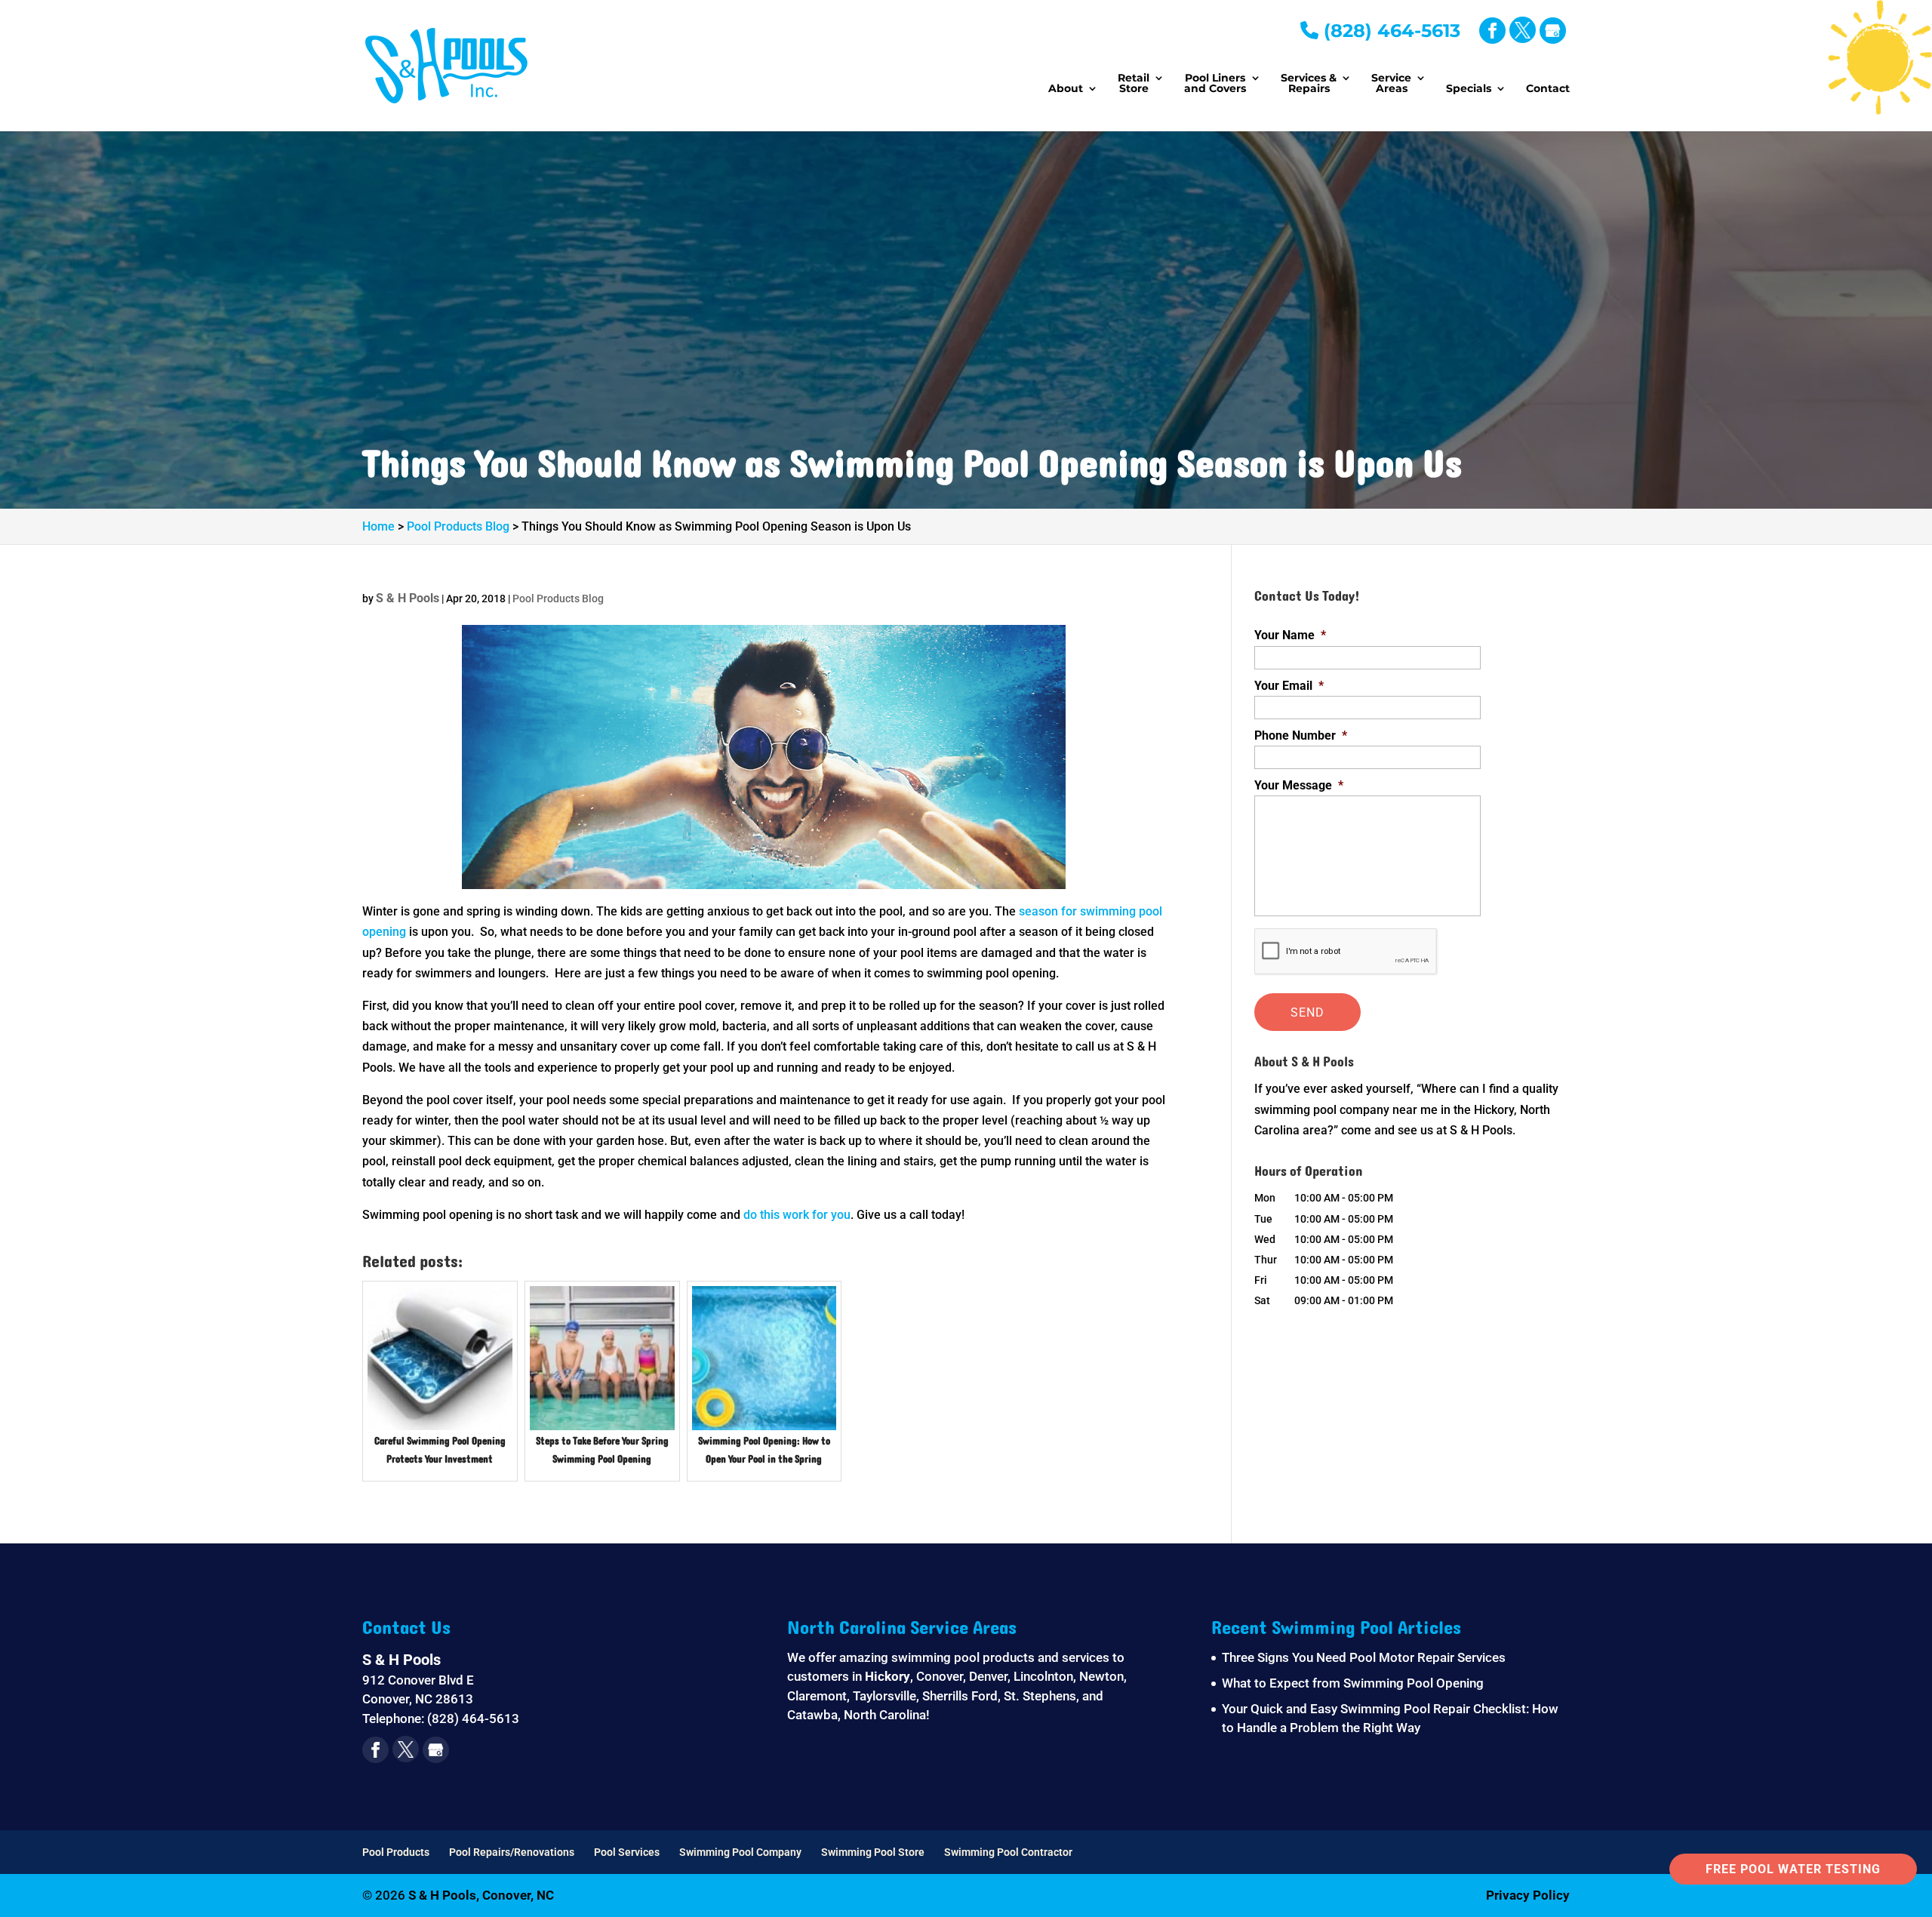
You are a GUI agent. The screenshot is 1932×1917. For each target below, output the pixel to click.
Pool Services (627, 1852)
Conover (940, 1676)
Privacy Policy (1528, 1895)
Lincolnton (1043, 1676)
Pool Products (396, 1852)
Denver (988, 1676)
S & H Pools (408, 598)
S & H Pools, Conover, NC (481, 1895)
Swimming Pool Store (873, 1852)
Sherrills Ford (960, 1696)
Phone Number (1301, 735)
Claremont (817, 1696)
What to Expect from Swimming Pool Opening (1353, 1683)
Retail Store (1134, 84)
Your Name (1290, 635)
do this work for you (797, 1215)
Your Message (1299, 785)
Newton (1101, 1676)
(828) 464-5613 (1389, 31)
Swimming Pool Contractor (1008, 1852)
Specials (1469, 89)
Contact (1548, 89)
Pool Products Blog (558, 598)
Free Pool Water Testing (1793, 1869)
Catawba (812, 1715)
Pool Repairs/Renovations (512, 1852)
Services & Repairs (1309, 84)
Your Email (1289, 686)
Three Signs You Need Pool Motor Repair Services (1364, 1657)
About (1066, 89)
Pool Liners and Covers (1215, 84)
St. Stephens (1040, 1696)
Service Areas (1391, 84)
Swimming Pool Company (740, 1852)
